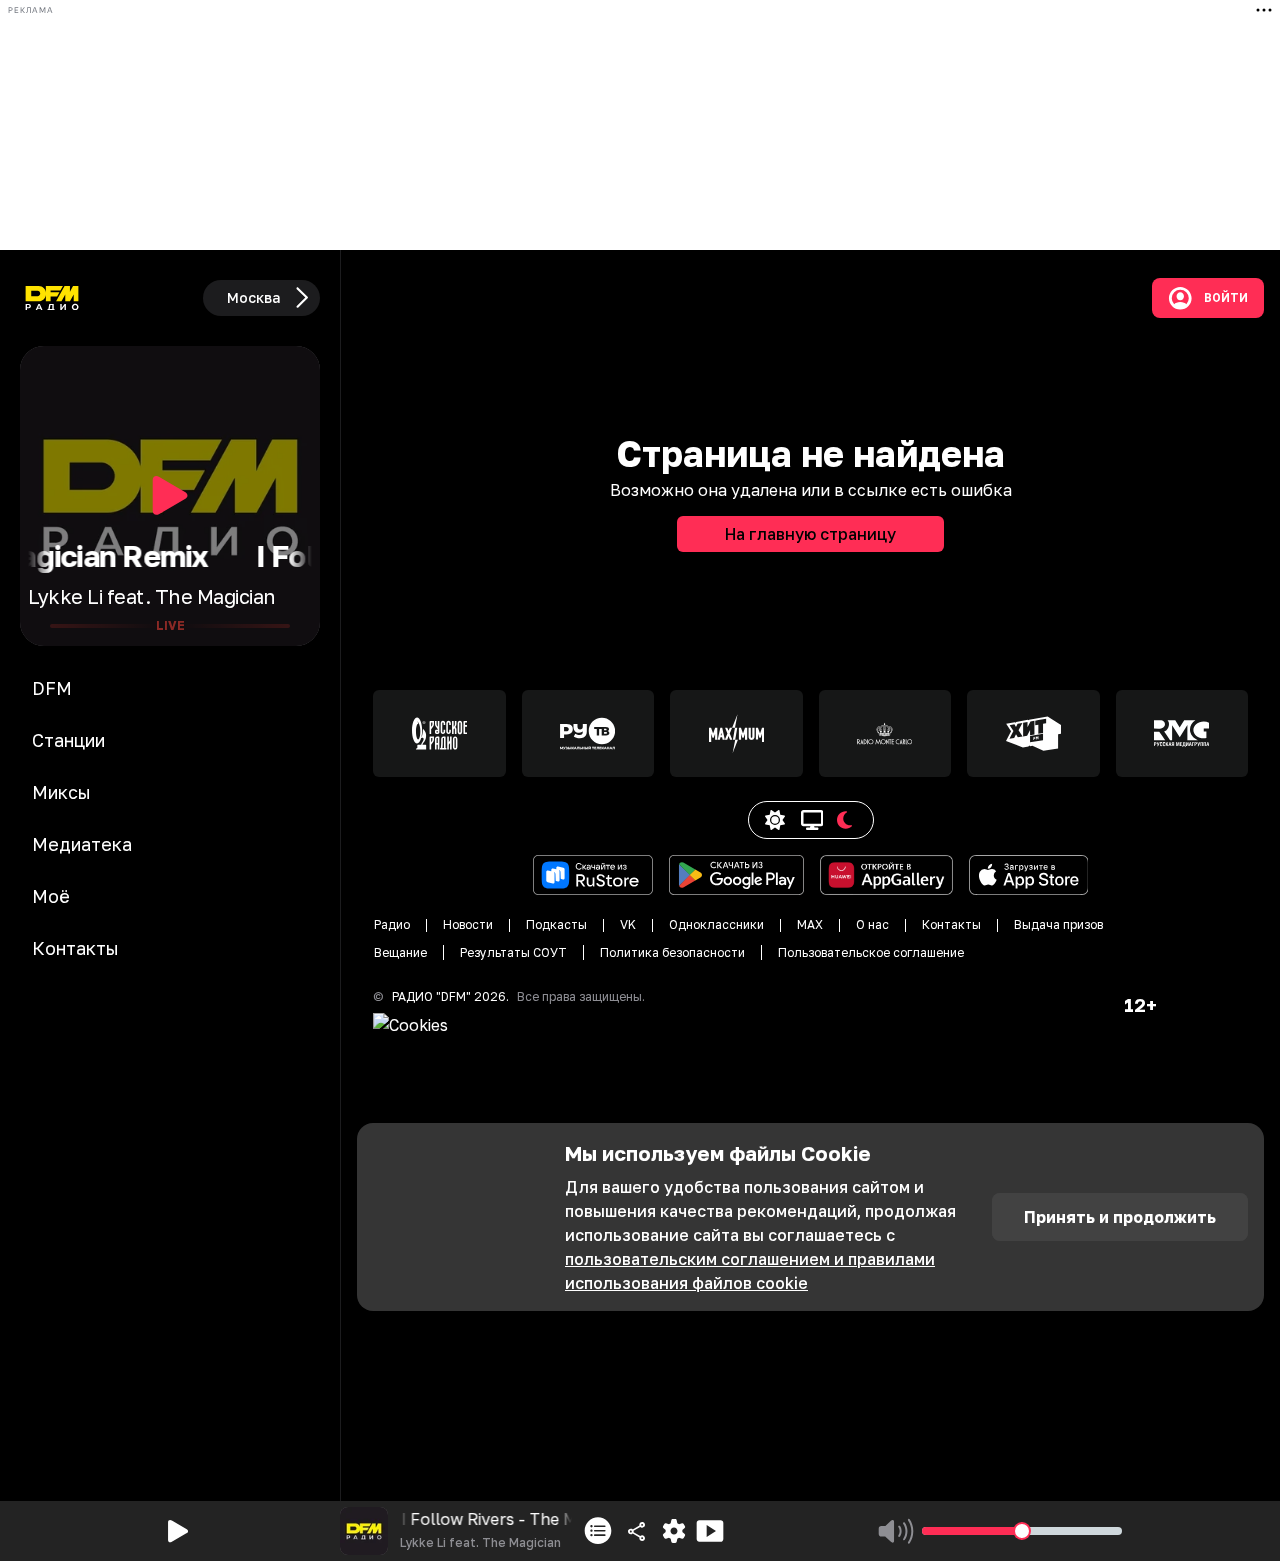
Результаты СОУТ (513, 952)
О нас (872, 924)
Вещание (400, 952)
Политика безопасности (672, 952)
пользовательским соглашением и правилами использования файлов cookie (750, 1271)
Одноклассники (716, 924)
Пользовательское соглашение (871, 952)
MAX (810, 924)
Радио (392, 924)
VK (628, 924)
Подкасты (556, 924)
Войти (1226, 298)
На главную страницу (810, 534)
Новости (468, 924)
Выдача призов (1058, 924)
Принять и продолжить (1120, 1217)
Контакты (951, 924)
